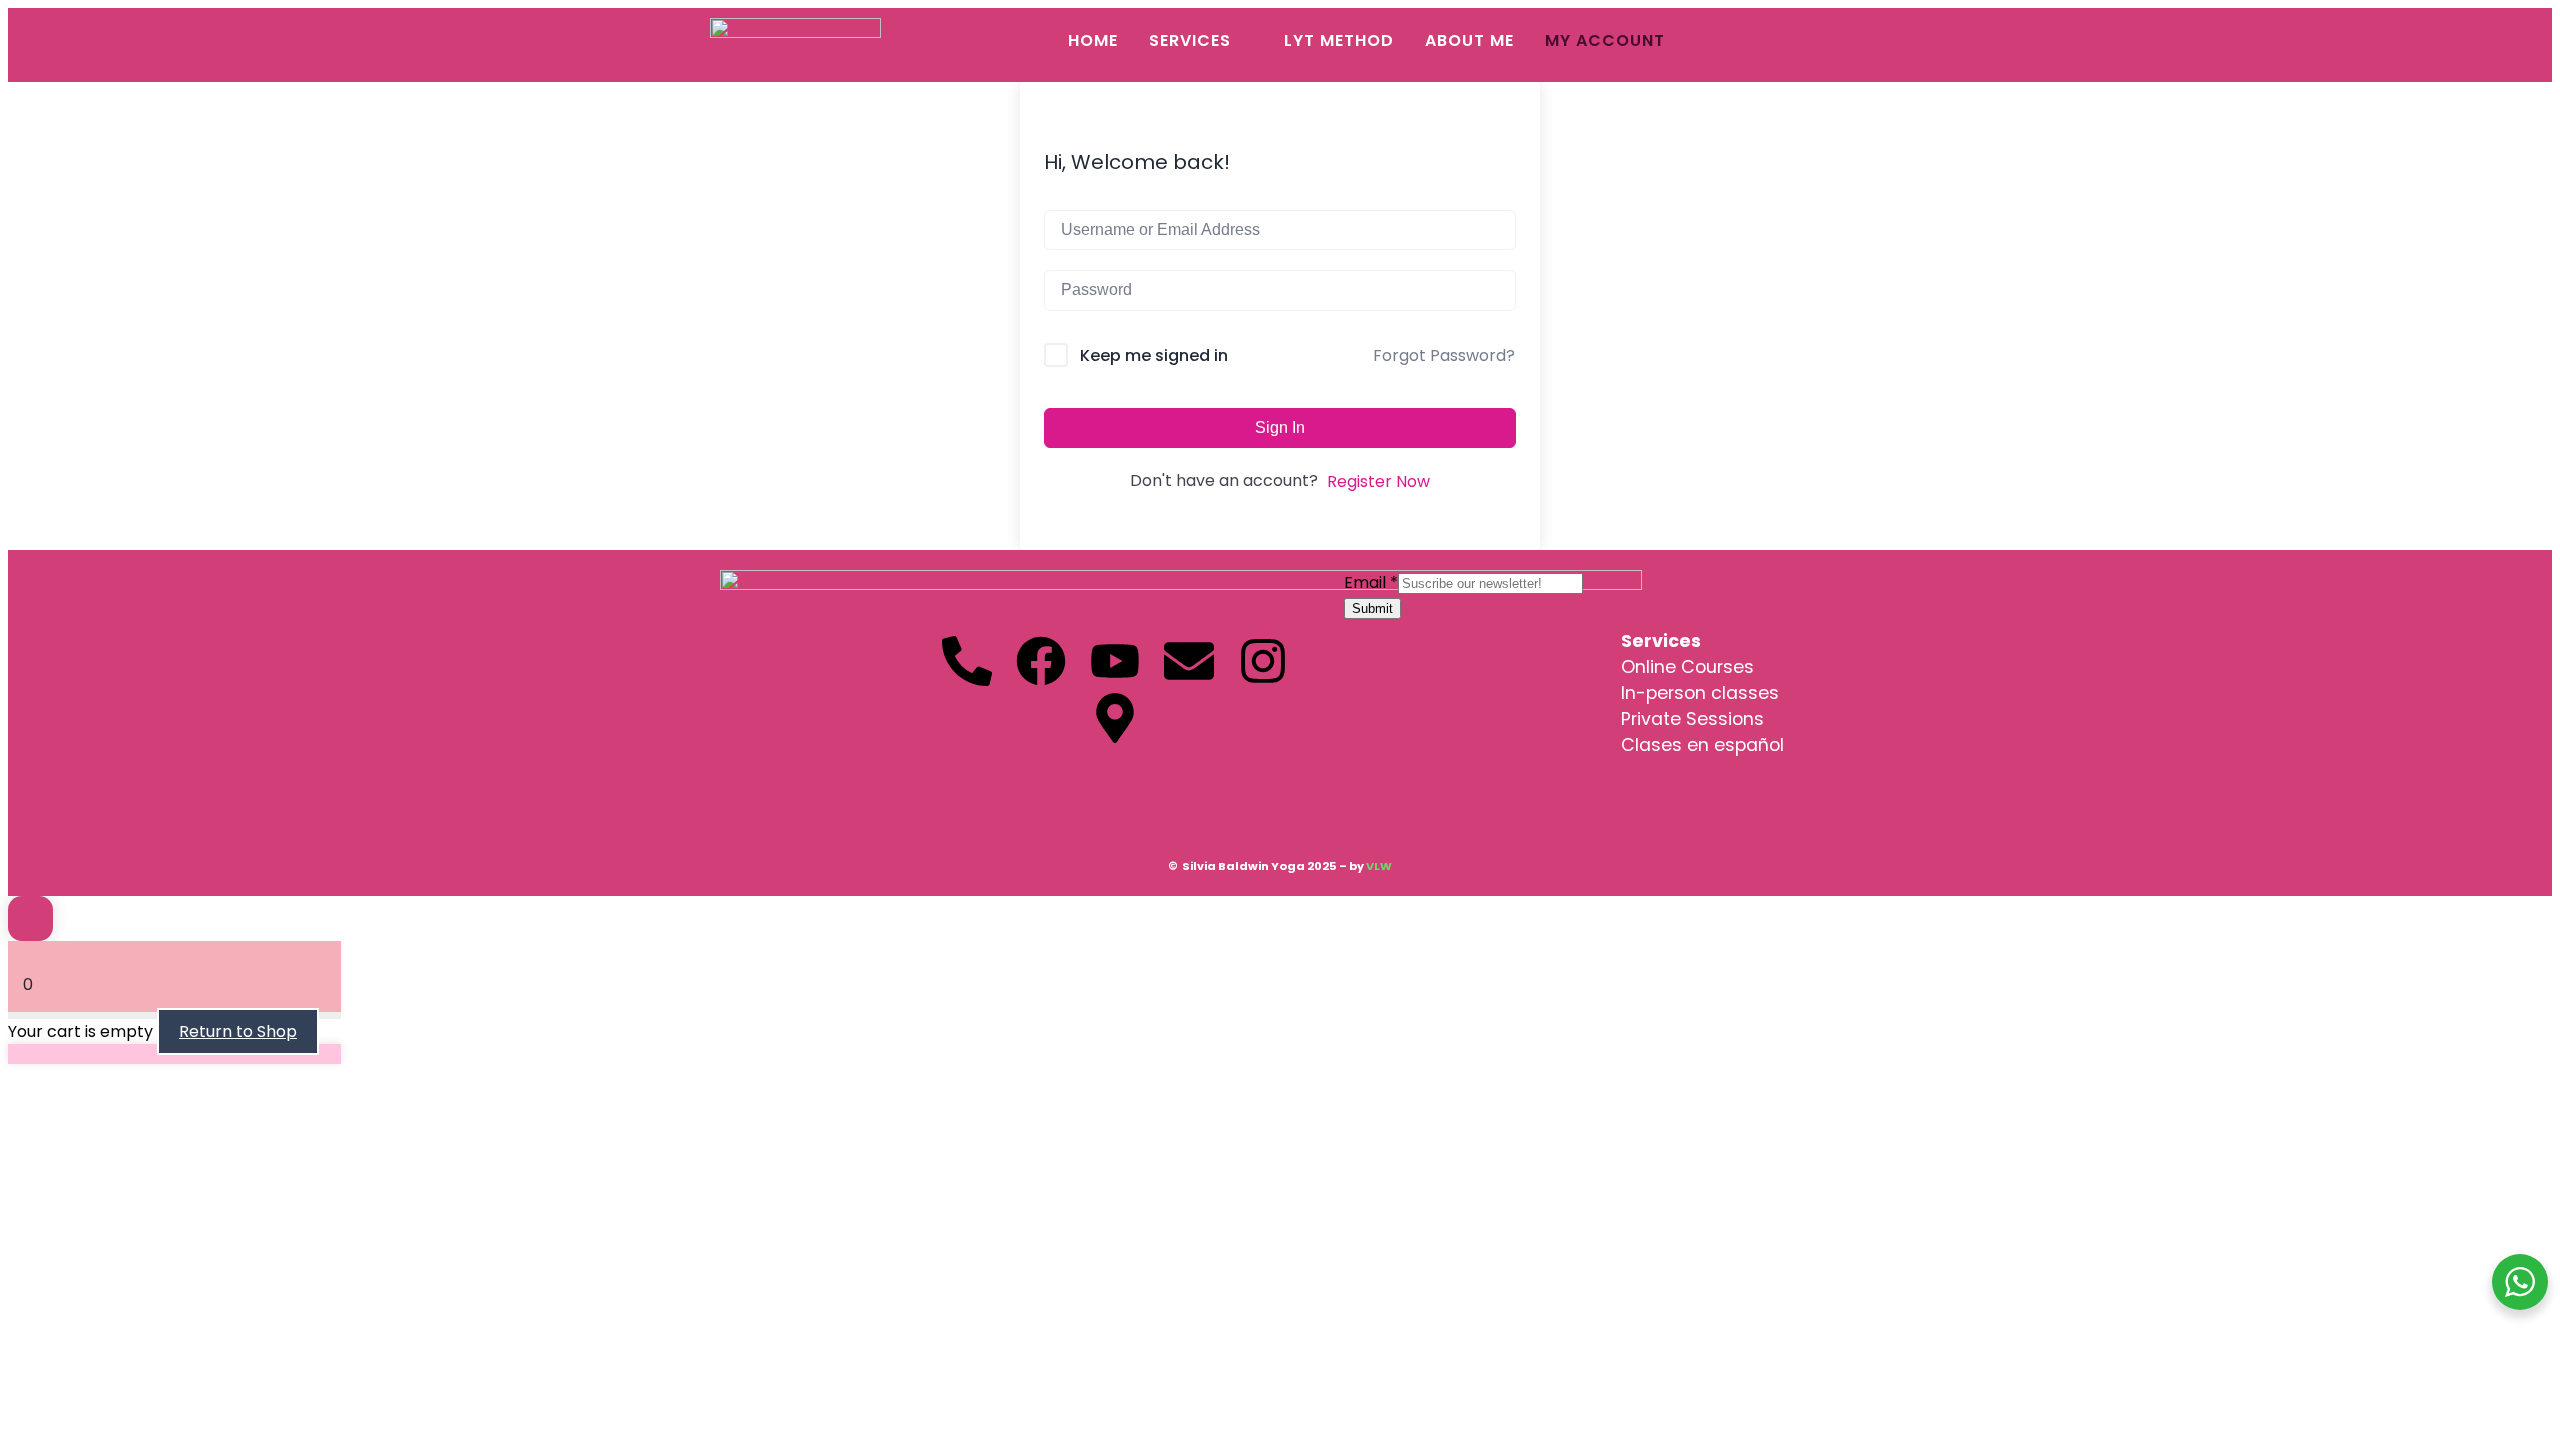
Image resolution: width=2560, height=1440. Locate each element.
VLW (1379, 866)
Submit (1372, 608)
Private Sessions (1692, 719)
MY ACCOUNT (1605, 40)
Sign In (1280, 427)
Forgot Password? (1444, 355)
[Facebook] (1041, 661)
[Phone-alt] (967, 661)
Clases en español (1702, 745)
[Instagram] (1263, 661)
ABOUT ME (1469, 40)
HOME (1093, 40)
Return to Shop (238, 1031)
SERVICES (1190, 40)
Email (1371, 582)
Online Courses (1687, 667)
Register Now (1378, 481)
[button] (1201, 41)
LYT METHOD (1339, 40)
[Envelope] (1189, 661)
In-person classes (1700, 693)
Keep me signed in (1154, 355)
